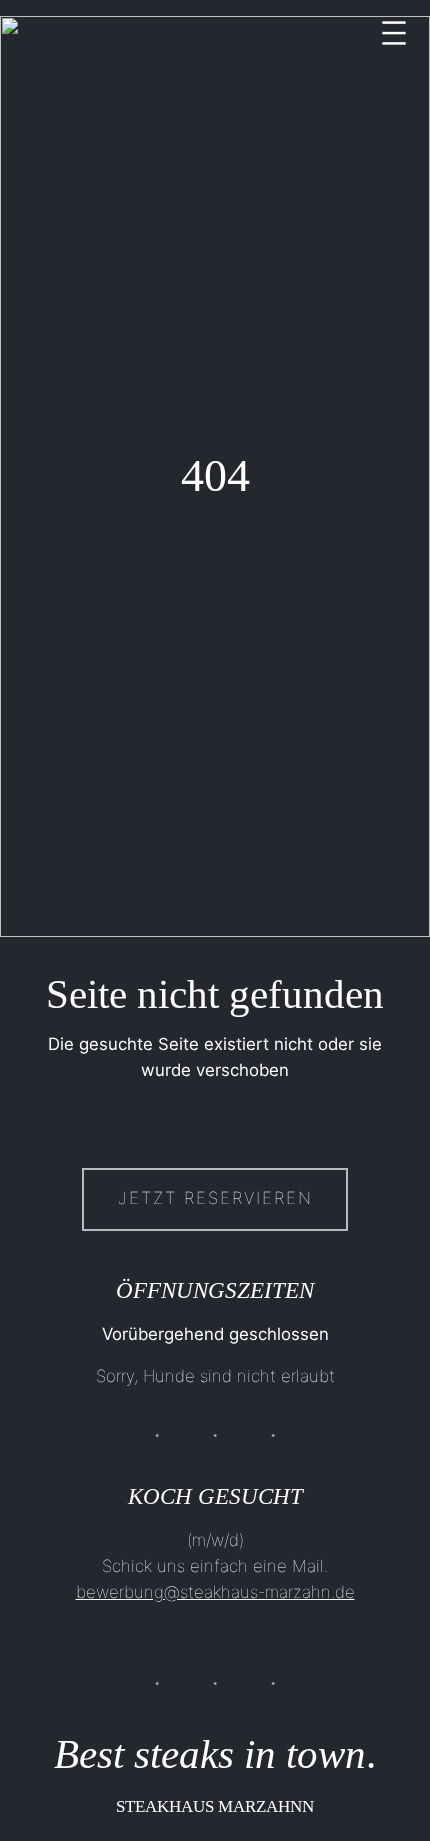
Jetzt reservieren (215, 1198)
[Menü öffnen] (394, 33)
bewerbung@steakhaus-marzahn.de (215, 1592)
